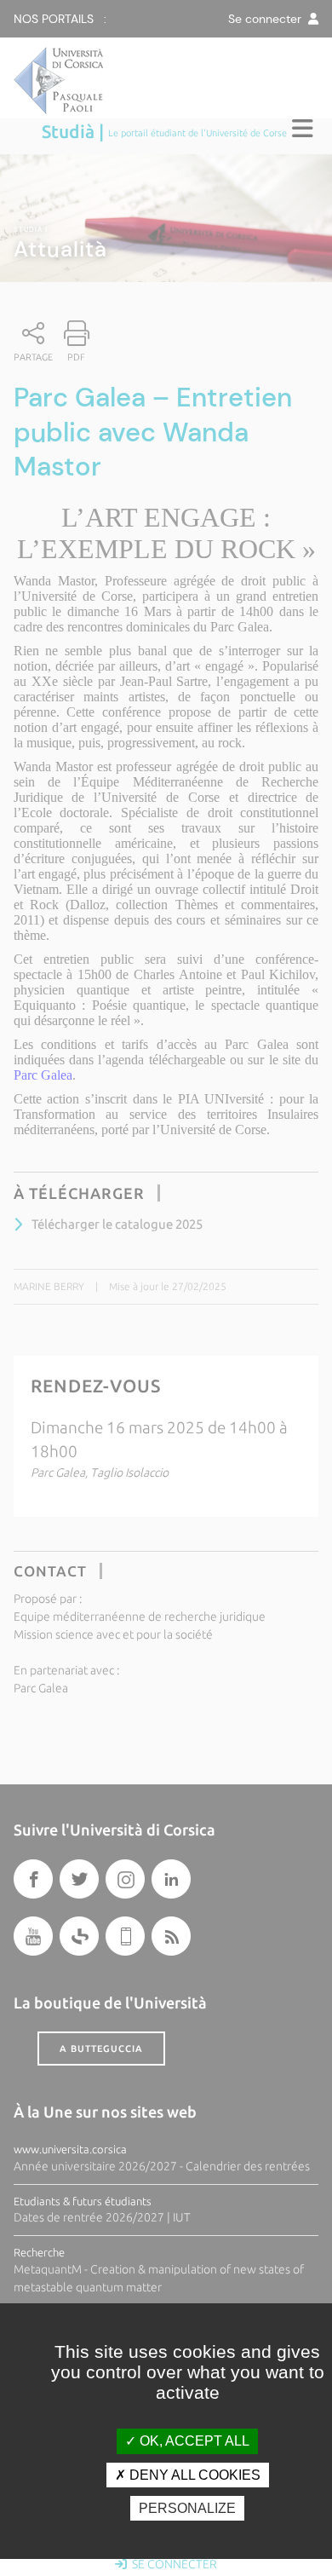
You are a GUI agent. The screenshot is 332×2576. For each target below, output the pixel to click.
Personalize (187, 2508)
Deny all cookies (193, 2475)
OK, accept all (193, 2441)
